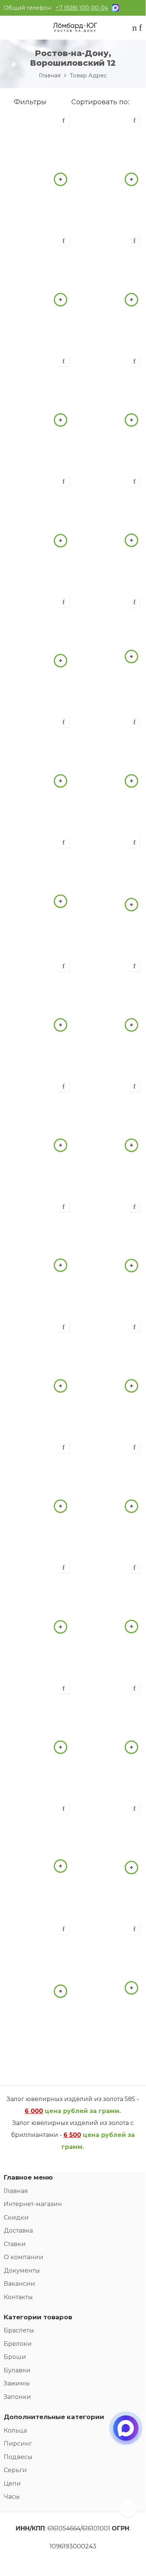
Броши (15, 2357)
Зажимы (17, 2383)
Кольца (15, 2430)
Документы (22, 2271)
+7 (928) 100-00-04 (82, 8)
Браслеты (19, 2330)
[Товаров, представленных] (128, 2509)
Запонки (17, 2397)
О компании (24, 2257)
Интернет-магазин (33, 2204)
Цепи (12, 2484)
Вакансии (19, 2284)
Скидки (16, 2217)
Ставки (15, 2244)
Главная (50, 75)
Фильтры (29, 102)
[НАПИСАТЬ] (126, 2435)
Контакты (18, 2297)
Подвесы (18, 2457)
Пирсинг (18, 2444)
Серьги (15, 2470)
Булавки (17, 2370)
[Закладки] (140, 29)
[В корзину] (60, 179)
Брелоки (18, 2344)
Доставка (18, 2231)
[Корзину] (135, 29)
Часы (12, 2497)
